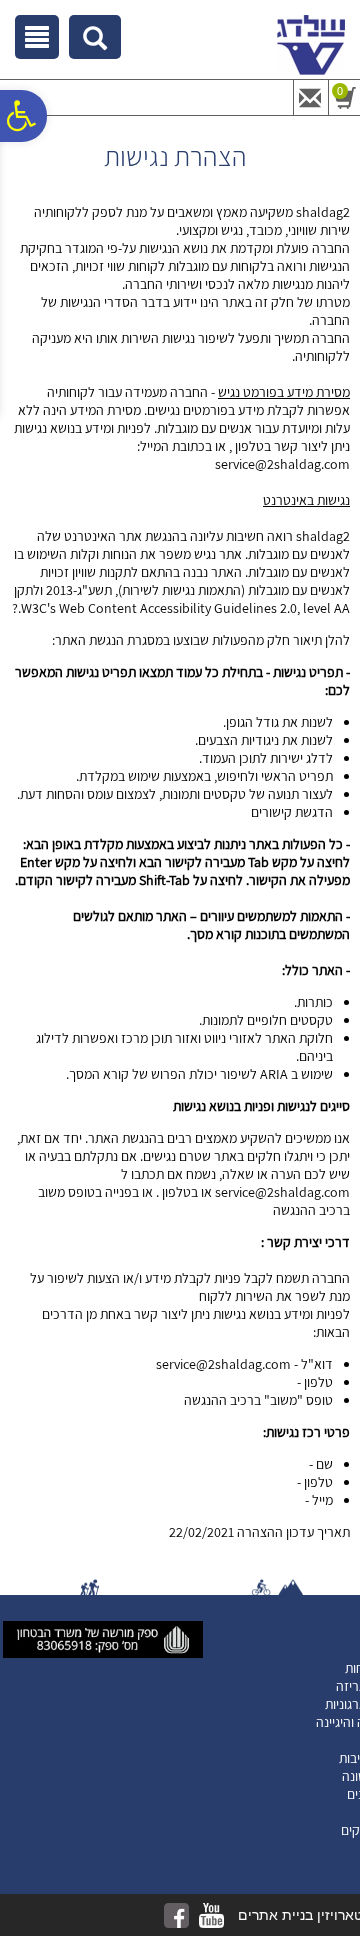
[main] (180, 841)
